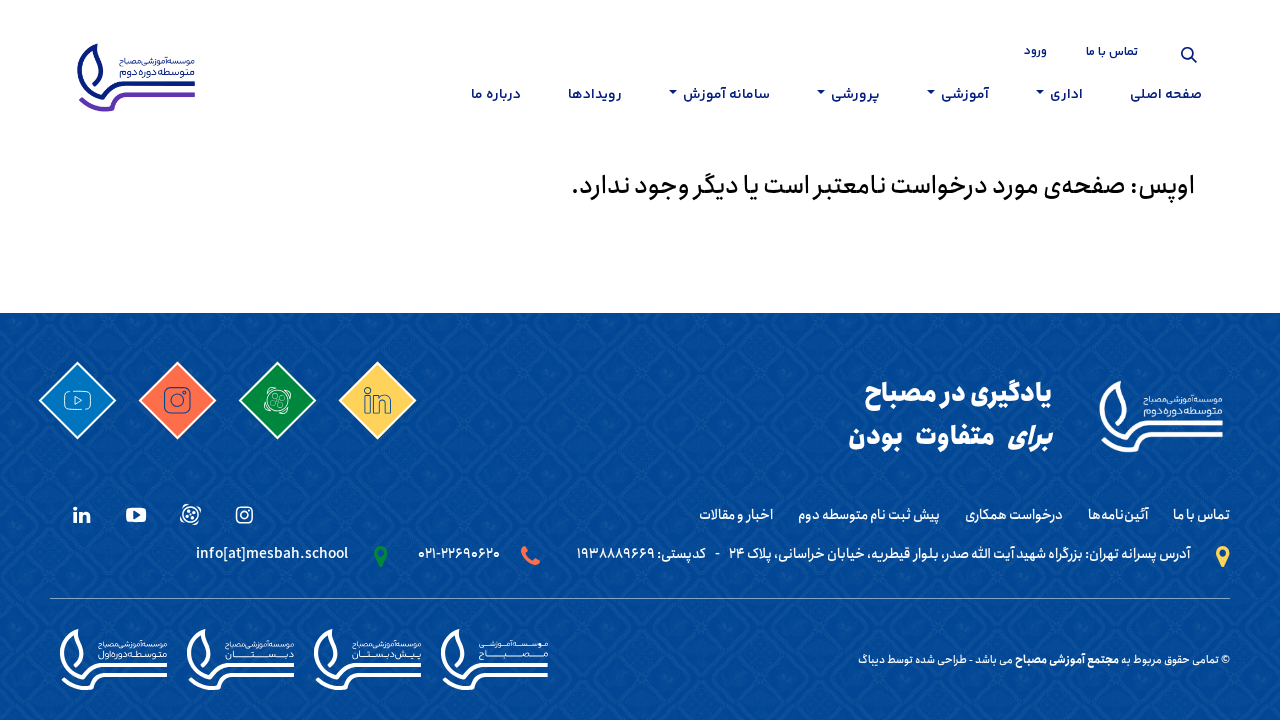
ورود (1035, 51)
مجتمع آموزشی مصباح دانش (494, 659)
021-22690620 (459, 554)
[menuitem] (1166, 98)
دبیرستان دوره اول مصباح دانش (113, 659)
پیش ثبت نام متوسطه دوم (869, 515)
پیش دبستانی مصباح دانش (367, 659)
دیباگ (871, 660)
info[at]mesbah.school (272, 554)
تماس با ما (1112, 52)
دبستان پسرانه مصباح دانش (240, 659)
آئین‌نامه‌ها (1118, 515)
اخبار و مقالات (736, 515)
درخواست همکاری (1014, 515)
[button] (1189, 55)
